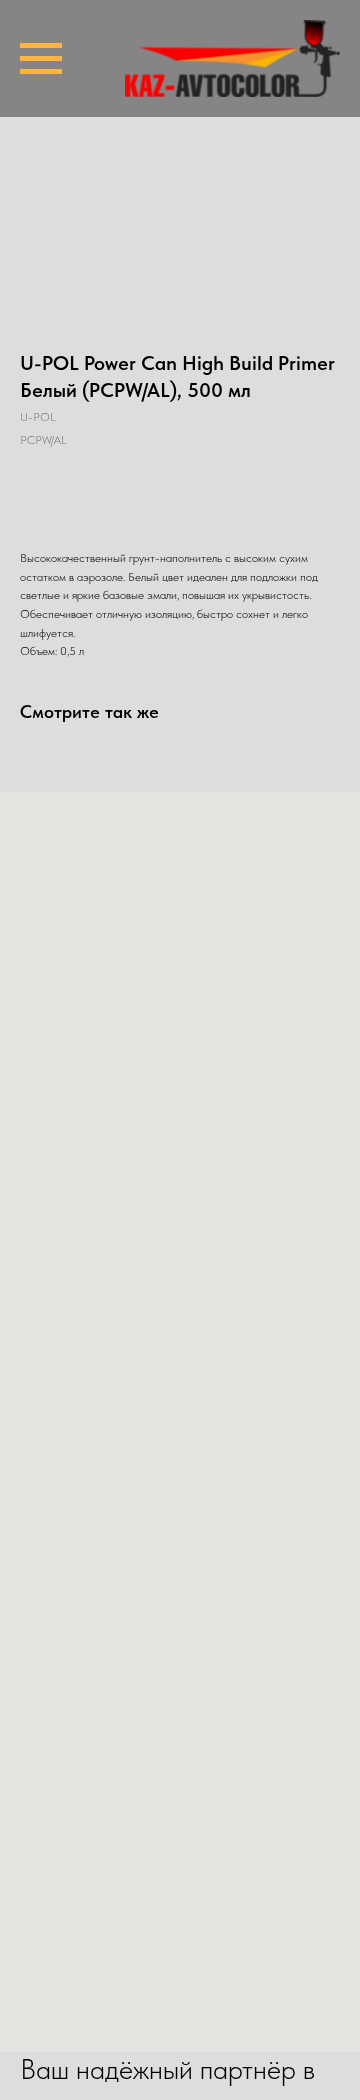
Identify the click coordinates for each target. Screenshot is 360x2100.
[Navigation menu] (41, 59)
